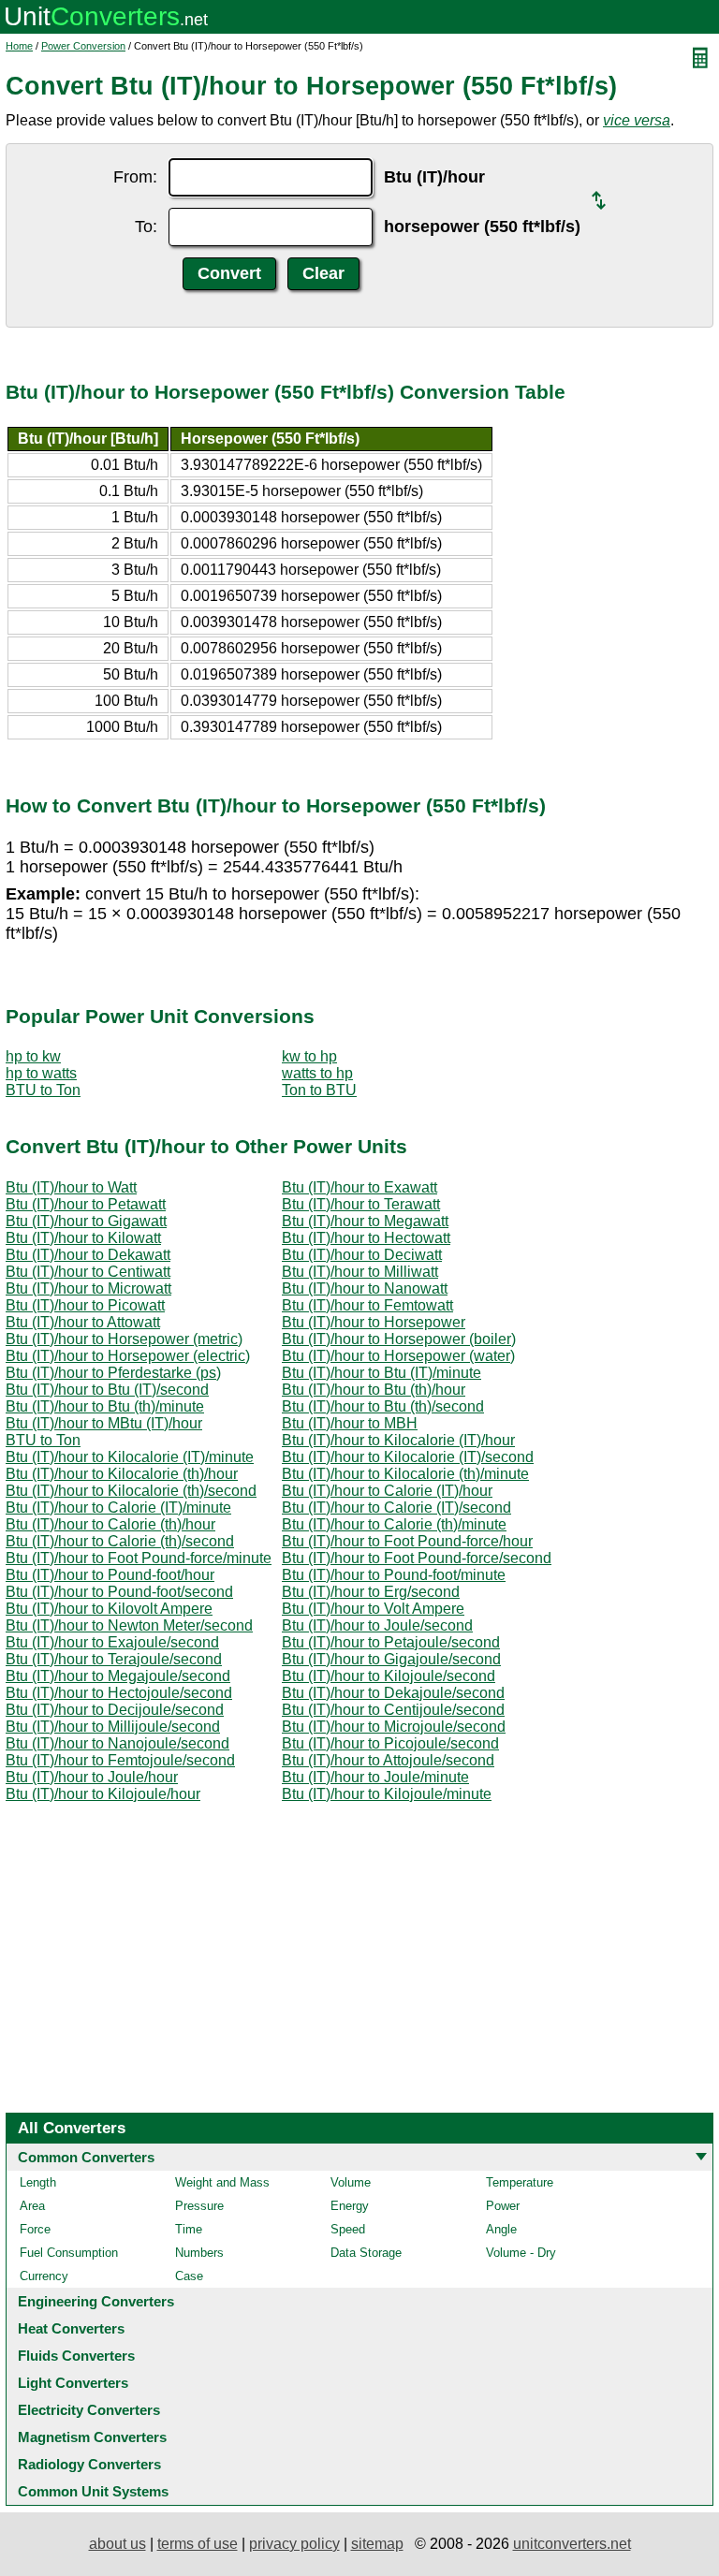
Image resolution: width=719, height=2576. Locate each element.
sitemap (377, 2544)
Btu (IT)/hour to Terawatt (361, 1204)
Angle (501, 2229)
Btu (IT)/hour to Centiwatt (88, 1272)
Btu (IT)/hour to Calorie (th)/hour (110, 1524)
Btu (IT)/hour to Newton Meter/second (129, 1625)
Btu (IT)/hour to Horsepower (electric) (128, 1356)
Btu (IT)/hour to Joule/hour (92, 1777)
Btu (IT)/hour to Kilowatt (83, 1238)
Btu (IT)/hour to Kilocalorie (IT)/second (408, 1457)
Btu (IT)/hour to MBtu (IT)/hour (104, 1423)
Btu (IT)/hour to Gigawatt (86, 1221)
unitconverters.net (572, 2544)
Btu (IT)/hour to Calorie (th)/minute (394, 1524)
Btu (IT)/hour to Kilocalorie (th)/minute (405, 1474)
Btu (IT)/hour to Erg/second (371, 1592)
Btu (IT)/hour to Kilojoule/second (389, 1676)
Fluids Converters (76, 2356)
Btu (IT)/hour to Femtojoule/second (120, 1760)
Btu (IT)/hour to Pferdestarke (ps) (113, 1373)
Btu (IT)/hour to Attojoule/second (388, 1760)
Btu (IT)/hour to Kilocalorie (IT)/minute (130, 1457)
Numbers (199, 2253)
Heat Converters (71, 2328)
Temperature (520, 2182)
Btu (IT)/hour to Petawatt (86, 1204)
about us (117, 2544)
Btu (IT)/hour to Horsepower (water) (398, 1356)
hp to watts (41, 1073)
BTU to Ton (43, 1090)
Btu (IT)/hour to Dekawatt (88, 1255)
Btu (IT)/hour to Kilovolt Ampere (109, 1609)
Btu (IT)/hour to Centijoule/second (393, 1710)
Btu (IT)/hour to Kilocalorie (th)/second (131, 1491)
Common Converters (86, 2157)
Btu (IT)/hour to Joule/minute (375, 1777)
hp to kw (33, 1056)
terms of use (198, 2544)
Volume (351, 2182)
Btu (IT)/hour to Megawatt (365, 1221)
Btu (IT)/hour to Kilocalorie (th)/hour (122, 1474)
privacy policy (294, 2544)
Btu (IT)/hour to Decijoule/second (115, 1710)
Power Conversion (83, 46)
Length (38, 2182)
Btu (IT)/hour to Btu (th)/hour (374, 1390)
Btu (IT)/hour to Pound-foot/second (119, 1592)
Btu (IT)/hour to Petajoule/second (391, 1642)
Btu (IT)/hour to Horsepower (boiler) (399, 1339)
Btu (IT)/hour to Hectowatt (366, 1238)
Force (35, 2229)
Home (19, 46)
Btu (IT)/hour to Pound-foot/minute (394, 1575)
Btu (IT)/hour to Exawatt (359, 1187)
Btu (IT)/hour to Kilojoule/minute (387, 1794)
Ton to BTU (319, 1090)
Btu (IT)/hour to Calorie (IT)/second (396, 1508)
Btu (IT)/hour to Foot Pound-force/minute (139, 1558)
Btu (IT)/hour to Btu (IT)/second (107, 1390)
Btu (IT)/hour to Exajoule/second (112, 1642)
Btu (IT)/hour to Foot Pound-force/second (417, 1558)
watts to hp (317, 1073)
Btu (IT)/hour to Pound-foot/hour (110, 1575)
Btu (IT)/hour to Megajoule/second (118, 1676)
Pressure (199, 2206)
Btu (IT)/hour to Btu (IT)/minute (382, 1373)
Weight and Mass (222, 2182)
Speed (348, 2229)
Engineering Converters (96, 2301)
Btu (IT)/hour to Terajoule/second (114, 1659)
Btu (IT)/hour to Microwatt (88, 1288)
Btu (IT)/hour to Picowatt (85, 1305)
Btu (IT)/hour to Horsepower (374, 1322)
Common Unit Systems (93, 2491)
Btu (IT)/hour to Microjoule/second (394, 1727)
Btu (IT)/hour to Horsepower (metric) (124, 1339)
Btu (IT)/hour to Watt (71, 1187)
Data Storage (366, 2253)
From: (135, 177)
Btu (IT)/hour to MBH (350, 1423)
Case (189, 2276)
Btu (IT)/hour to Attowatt (83, 1322)
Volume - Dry (521, 2253)
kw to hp (309, 1056)
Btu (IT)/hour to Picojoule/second (390, 1743)
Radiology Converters (89, 2464)
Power (503, 2206)
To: (146, 227)
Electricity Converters (89, 2410)
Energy (350, 2206)
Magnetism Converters (92, 2437)
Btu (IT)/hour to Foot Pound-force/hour (407, 1541)
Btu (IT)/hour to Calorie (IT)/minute (118, 1508)
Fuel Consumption (69, 2253)
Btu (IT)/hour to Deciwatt (362, 1255)
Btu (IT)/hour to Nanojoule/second (117, 1743)
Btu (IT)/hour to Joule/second (377, 1625)
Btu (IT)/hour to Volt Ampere (373, 1609)
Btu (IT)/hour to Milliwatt (360, 1272)
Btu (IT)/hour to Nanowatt (365, 1288)
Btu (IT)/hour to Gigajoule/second (391, 1659)
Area (32, 2206)
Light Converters (73, 2383)
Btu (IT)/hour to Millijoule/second (113, 1727)
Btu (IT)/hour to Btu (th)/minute (105, 1406)
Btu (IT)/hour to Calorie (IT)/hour (387, 1491)
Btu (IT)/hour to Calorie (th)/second (120, 1541)
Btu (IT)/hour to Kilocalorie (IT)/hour (398, 1440)
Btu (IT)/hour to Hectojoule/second (119, 1693)
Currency (44, 2276)
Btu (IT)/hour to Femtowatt (367, 1305)
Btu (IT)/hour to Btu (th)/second (383, 1406)
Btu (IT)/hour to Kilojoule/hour (103, 1794)
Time (189, 2229)
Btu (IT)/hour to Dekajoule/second (393, 1693)
